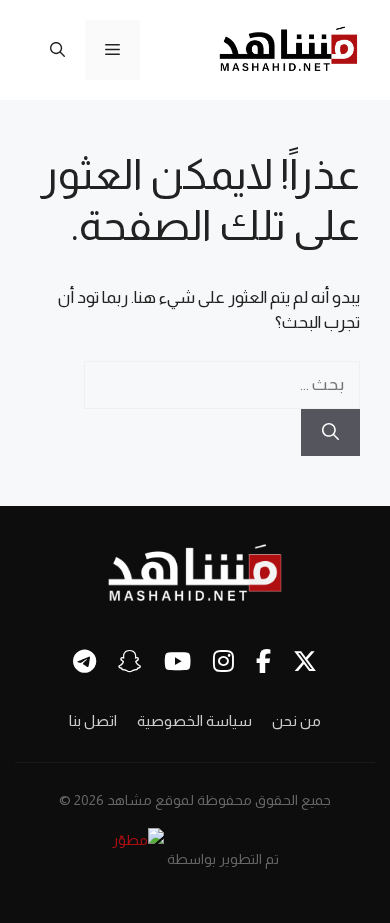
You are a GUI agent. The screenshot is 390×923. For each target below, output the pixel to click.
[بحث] (330, 433)
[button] (57, 50)
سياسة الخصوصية (194, 720)
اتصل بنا (93, 720)
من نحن (296, 720)
